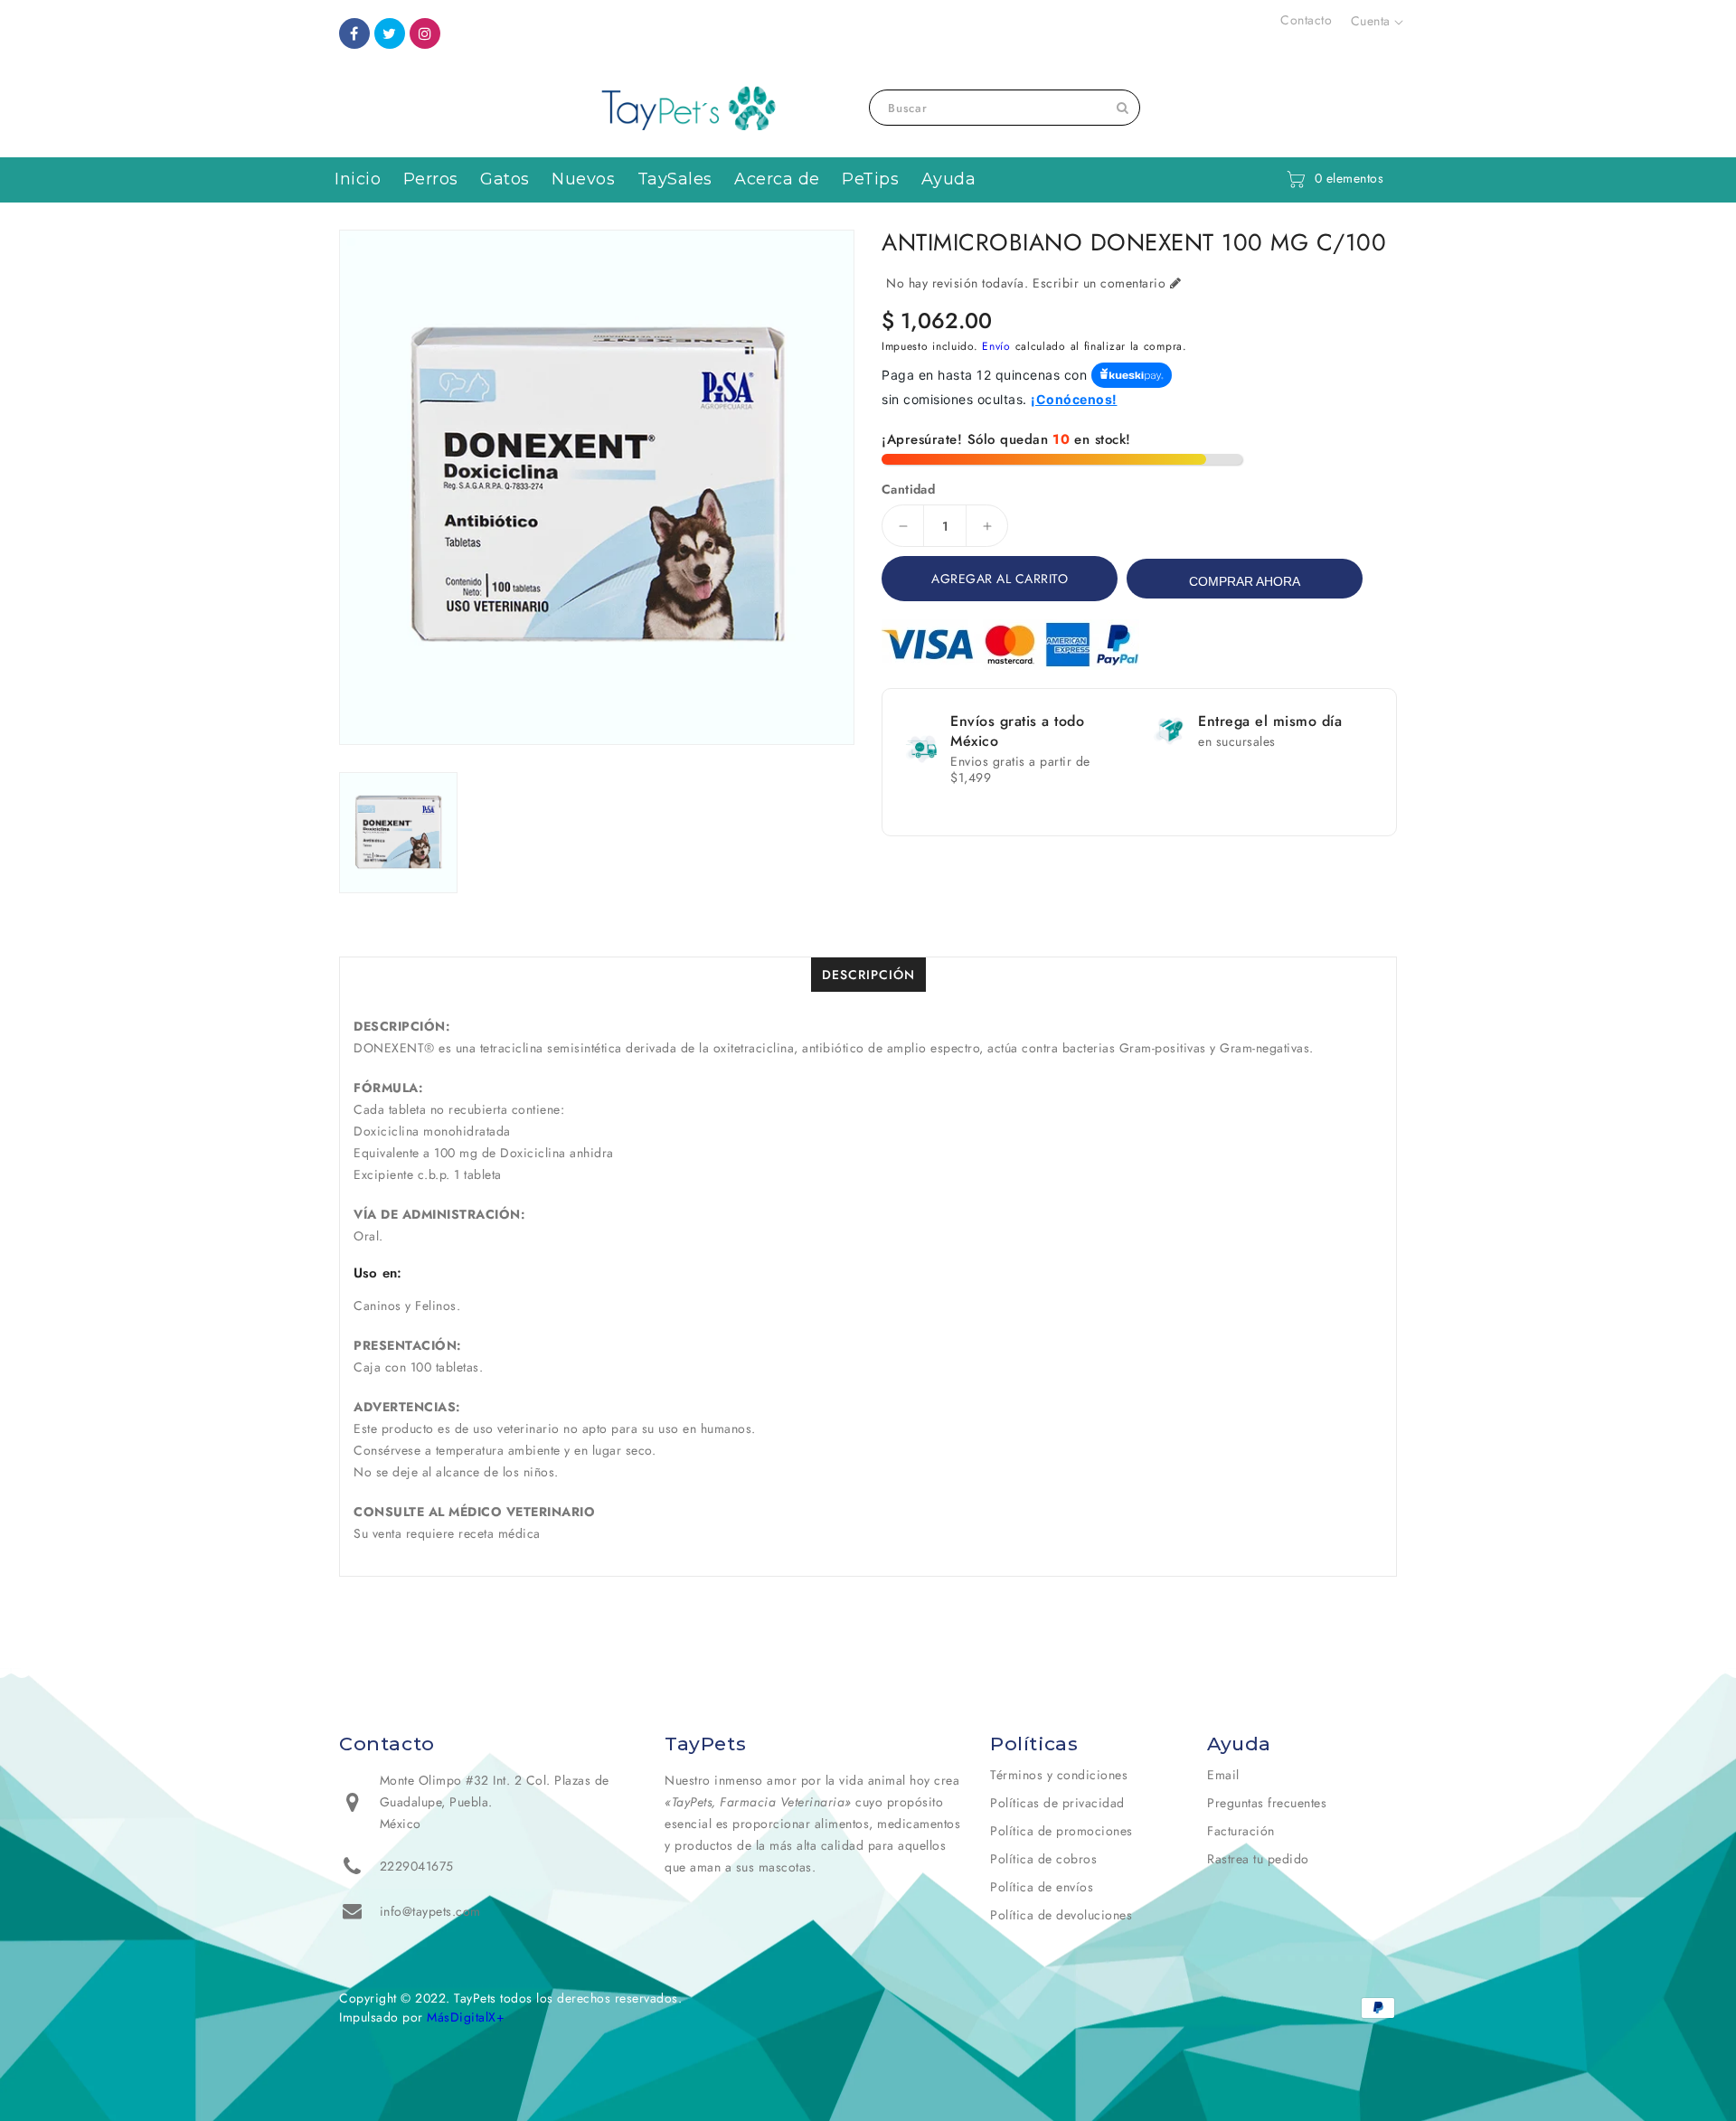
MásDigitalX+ (466, 2017)
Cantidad (908, 489)
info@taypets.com (430, 1911)
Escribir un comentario (1099, 283)
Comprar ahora (1245, 581)
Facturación (1241, 1831)
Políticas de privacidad (1057, 1803)
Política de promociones (1061, 1831)
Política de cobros (1043, 1859)
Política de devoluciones (1061, 1915)
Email (1223, 1775)
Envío (996, 346)
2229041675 (417, 1866)
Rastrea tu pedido (1258, 1859)
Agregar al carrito (1000, 579)
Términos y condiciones (1059, 1775)
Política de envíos (1042, 1887)
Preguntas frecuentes (1267, 1803)
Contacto (1306, 20)
